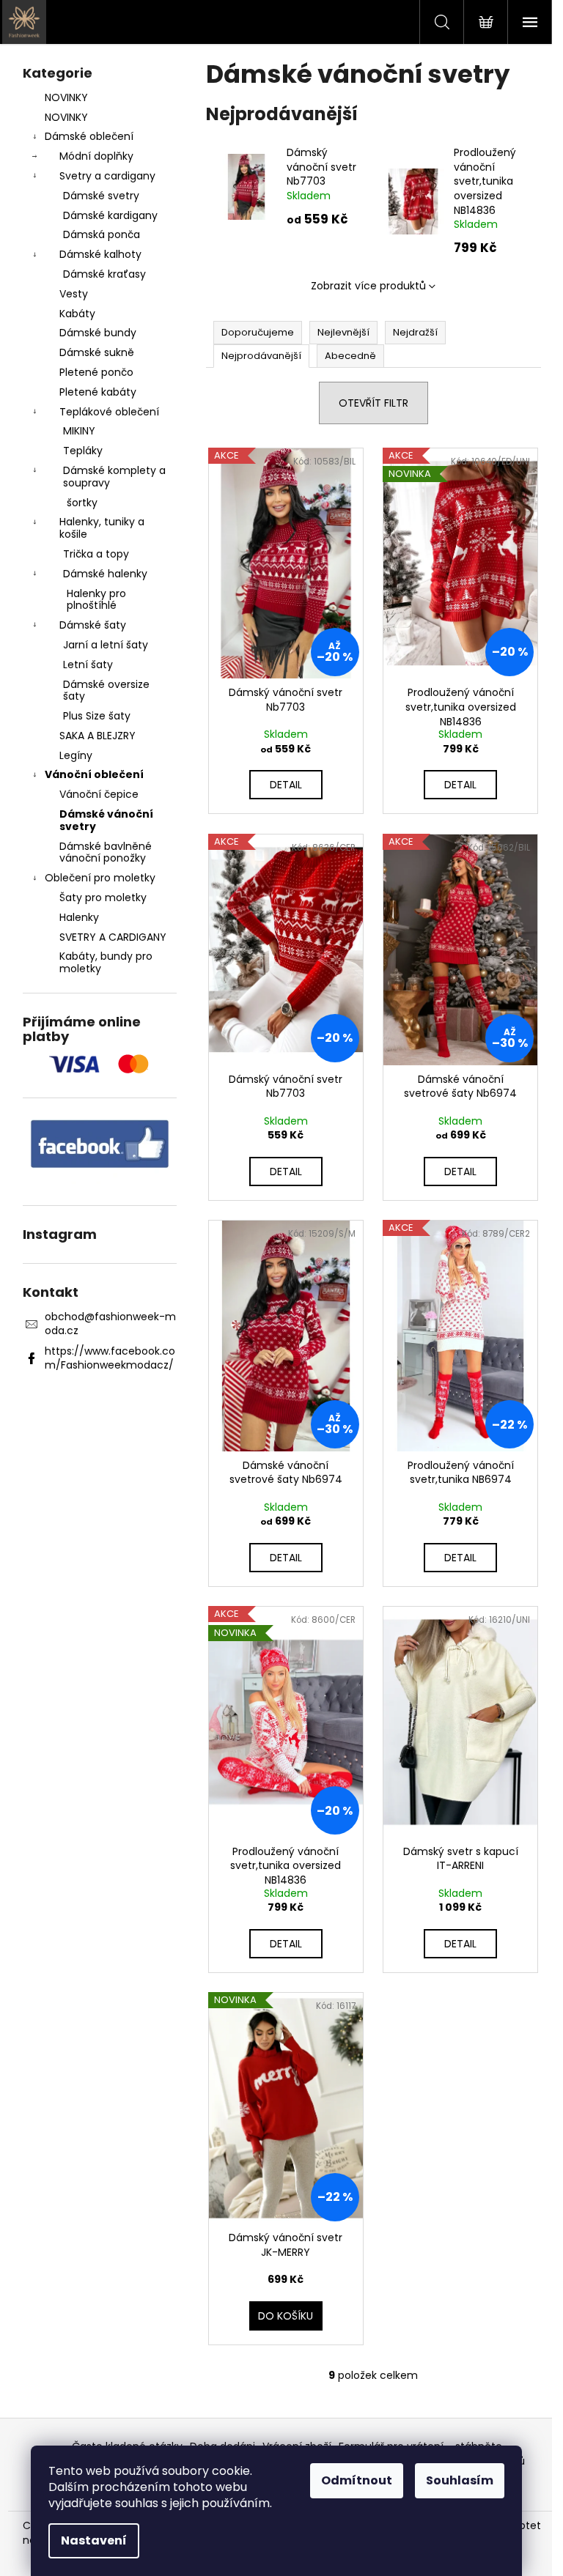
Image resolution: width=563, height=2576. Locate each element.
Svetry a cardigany (107, 176)
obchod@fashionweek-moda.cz (110, 1324)
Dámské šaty (93, 625)
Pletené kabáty (98, 392)
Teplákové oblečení (109, 412)
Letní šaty (88, 665)
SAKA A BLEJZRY (97, 736)
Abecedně (350, 356)
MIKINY (79, 431)
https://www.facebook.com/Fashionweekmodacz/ (110, 1358)
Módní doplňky (96, 156)
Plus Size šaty (97, 716)
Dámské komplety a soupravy (114, 477)
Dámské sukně (97, 352)
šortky (82, 503)
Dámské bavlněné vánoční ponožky (106, 852)
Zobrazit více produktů (368, 286)
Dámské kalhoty (100, 254)
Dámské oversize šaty (106, 691)
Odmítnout (357, 2480)
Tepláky (83, 451)
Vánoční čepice (99, 794)
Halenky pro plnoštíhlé (96, 600)
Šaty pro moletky (103, 897)
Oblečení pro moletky (100, 878)
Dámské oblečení (89, 136)
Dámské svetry (101, 196)
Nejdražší (415, 332)
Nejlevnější (343, 332)
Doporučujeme (258, 332)
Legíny (76, 755)
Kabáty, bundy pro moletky (106, 962)
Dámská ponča (102, 234)
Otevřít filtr (374, 403)
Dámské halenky (105, 574)
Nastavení (94, 2540)
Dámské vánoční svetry (106, 820)
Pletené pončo (96, 372)
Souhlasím (460, 2480)
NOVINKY (66, 97)
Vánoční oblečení (94, 774)
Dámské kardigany (110, 215)
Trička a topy (96, 554)
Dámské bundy (98, 333)
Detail (286, 785)
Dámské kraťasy (104, 274)
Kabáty (77, 314)
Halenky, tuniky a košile (102, 528)
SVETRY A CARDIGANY (113, 937)
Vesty (74, 294)
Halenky (79, 917)
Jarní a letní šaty (106, 645)
